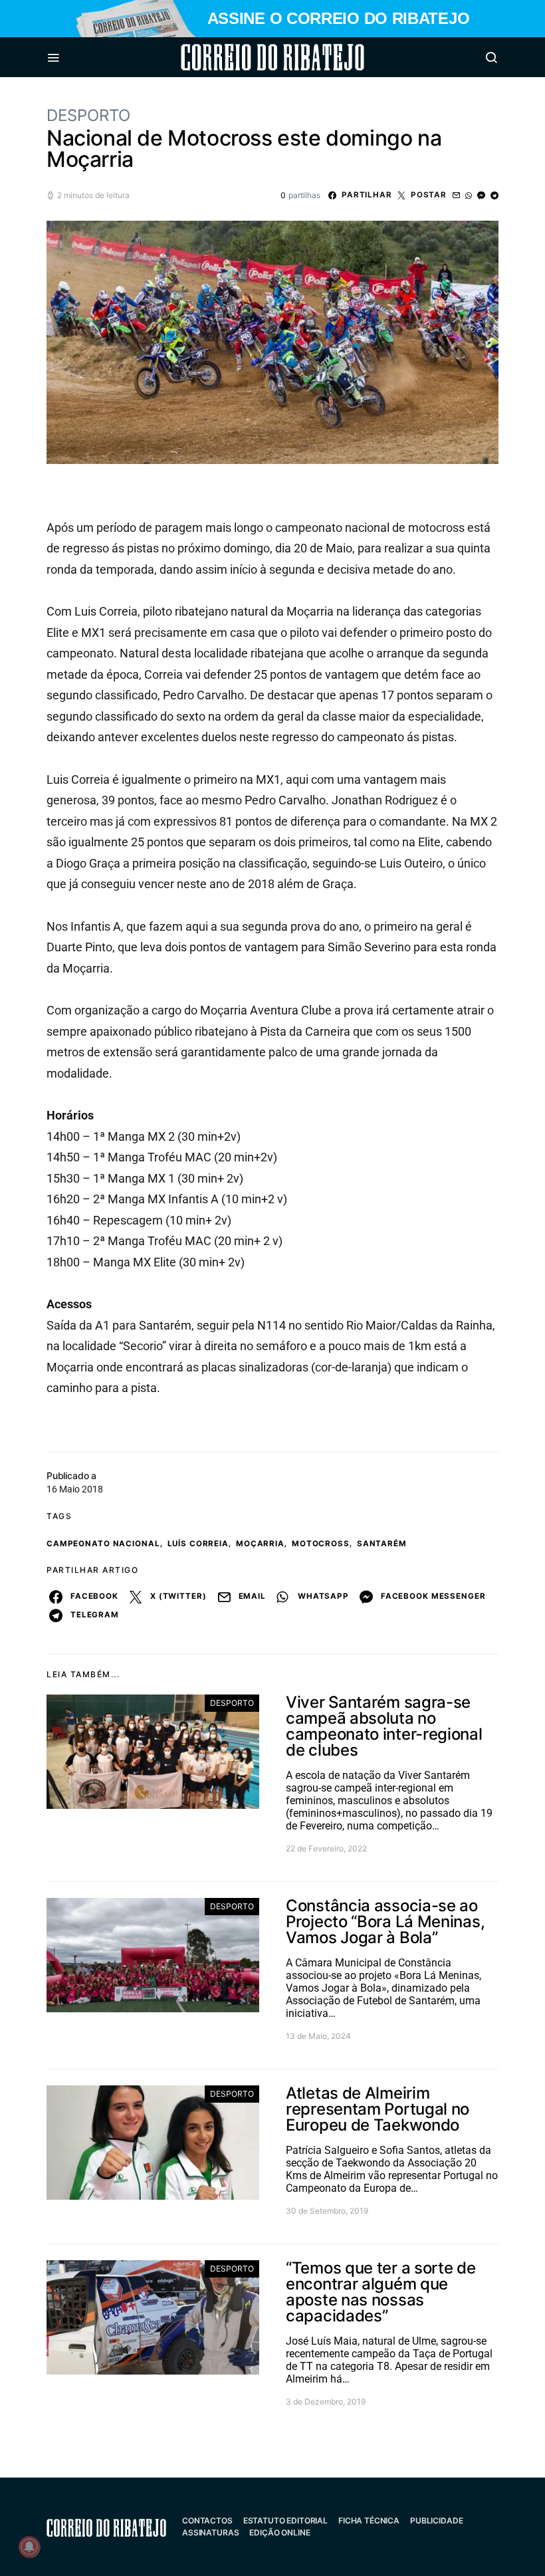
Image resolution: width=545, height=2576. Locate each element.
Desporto (88, 115)
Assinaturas (210, 2532)
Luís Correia (198, 1544)
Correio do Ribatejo (241, 57)
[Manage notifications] (29, 2547)
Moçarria (260, 1544)
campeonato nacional (103, 1544)
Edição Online (279, 2532)
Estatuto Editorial (285, 2520)
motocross (321, 1544)
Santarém (382, 1544)
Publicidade (436, 2520)
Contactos (207, 2520)
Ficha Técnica (369, 2520)
